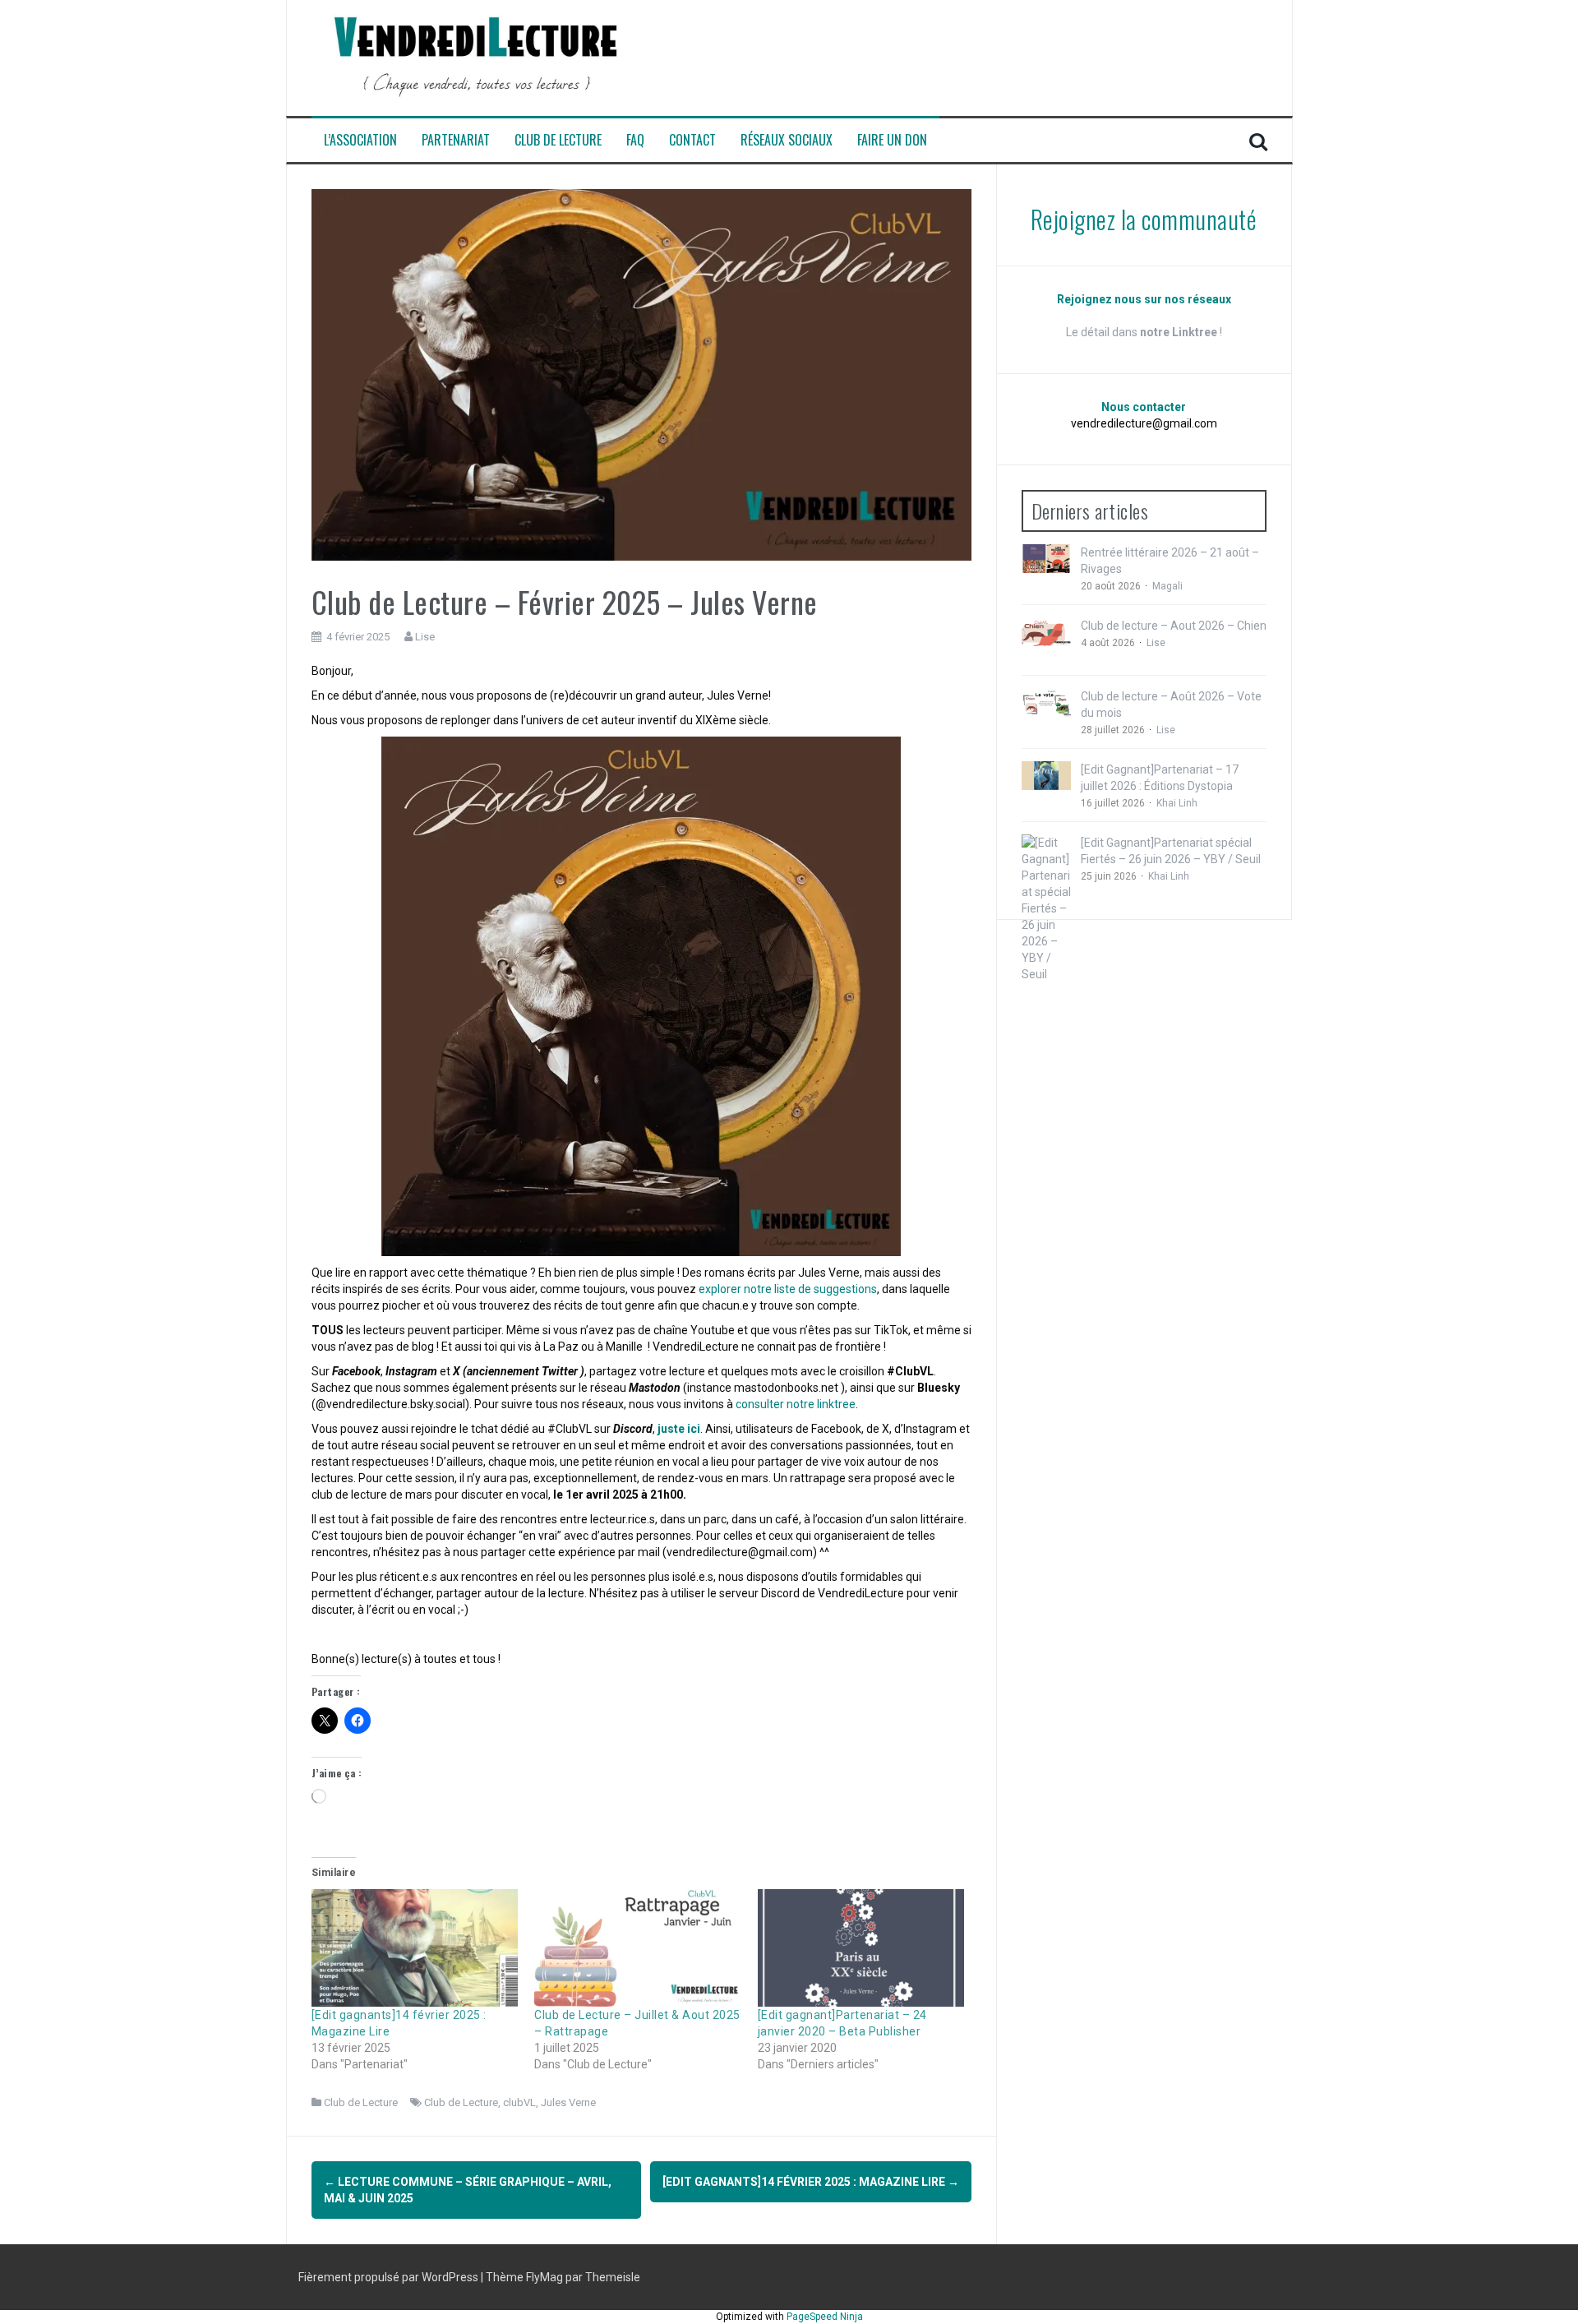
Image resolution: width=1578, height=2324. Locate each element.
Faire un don (892, 140)
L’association (360, 140)
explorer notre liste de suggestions (788, 1289)
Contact (692, 140)
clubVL (519, 2102)
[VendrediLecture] (476, 57)
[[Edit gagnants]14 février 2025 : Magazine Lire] (415, 1948)
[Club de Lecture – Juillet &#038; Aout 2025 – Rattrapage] (638, 1948)
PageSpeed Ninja (825, 2317)
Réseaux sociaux (787, 140)
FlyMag (544, 2277)
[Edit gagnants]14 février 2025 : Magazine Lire (811, 2182)
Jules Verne (568, 2102)
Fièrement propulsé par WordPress (390, 2277)
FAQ (635, 140)
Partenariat (456, 140)
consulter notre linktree (796, 1404)
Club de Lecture (558, 140)
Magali (1167, 586)
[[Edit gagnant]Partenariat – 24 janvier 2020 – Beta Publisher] (861, 1948)
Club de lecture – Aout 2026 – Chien (1174, 626)
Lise (425, 637)
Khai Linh (1177, 803)
